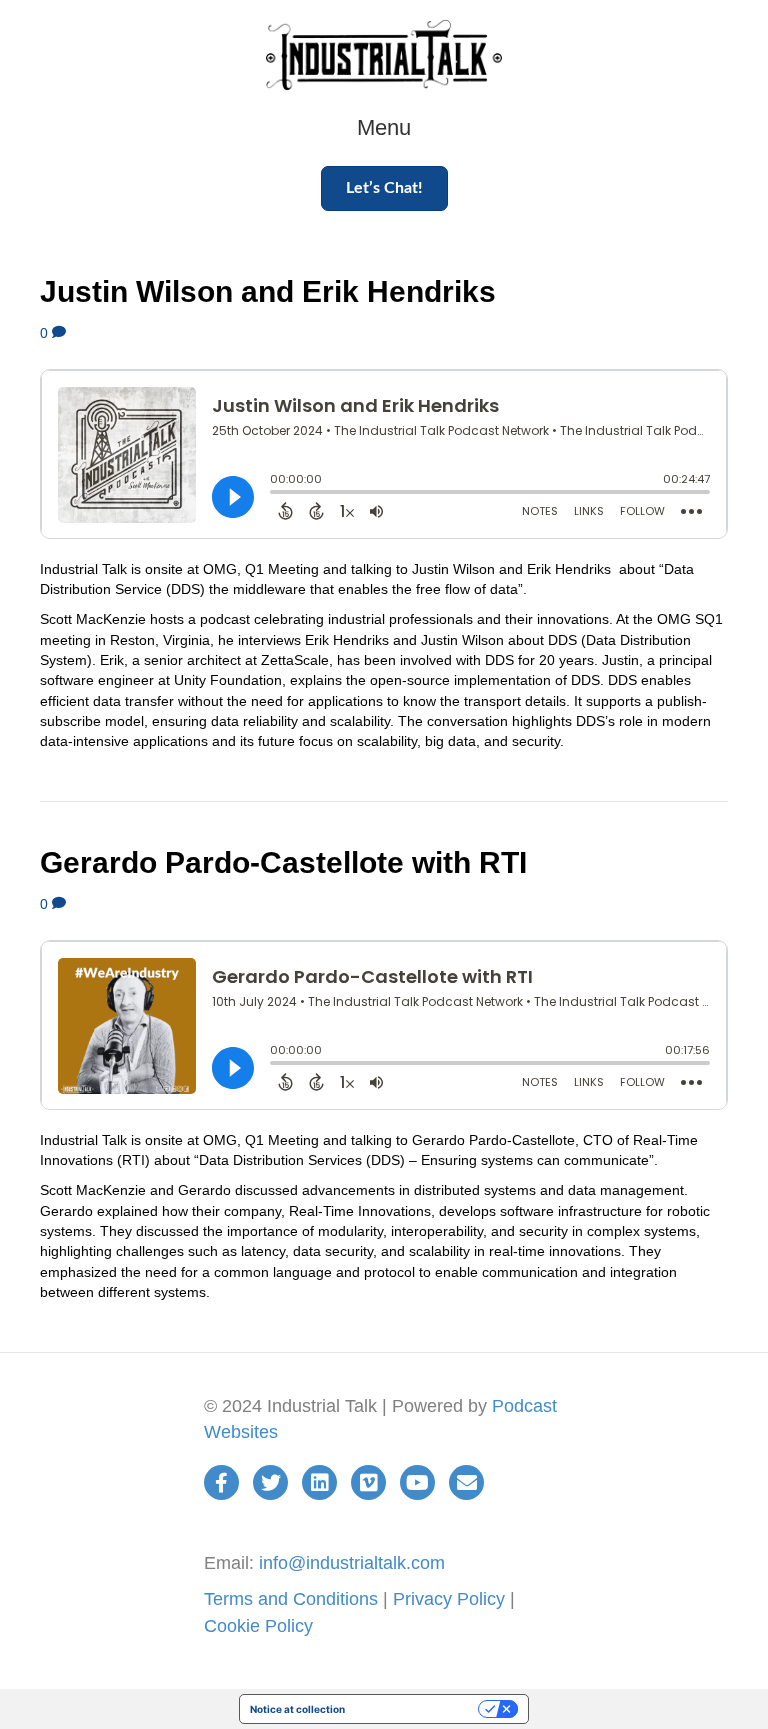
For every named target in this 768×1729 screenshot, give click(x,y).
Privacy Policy (449, 1599)
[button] (384, 188)
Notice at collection (297, 1709)
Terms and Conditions (291, 1599)
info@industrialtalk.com (352, 1563)
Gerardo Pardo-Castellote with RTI (283, 862)
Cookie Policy (258, 1626)
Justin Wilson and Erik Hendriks (268, 291)
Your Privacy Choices (418, 1709)
